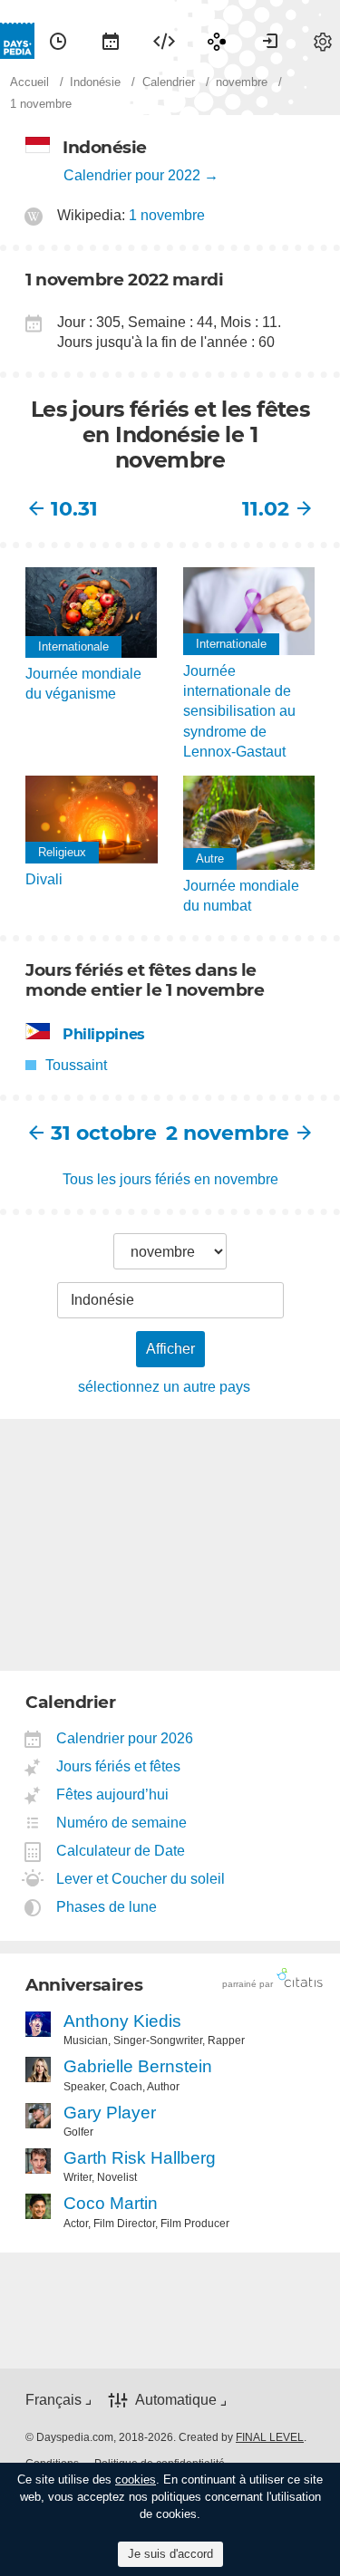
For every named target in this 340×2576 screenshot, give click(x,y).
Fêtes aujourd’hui (113, 1795)
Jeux (217, 41)
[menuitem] (58, 41)
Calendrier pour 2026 (125, 1738)
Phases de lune (107, 1907)
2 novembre (230, 1133)
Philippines (104, 1034)
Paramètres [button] (323, 41)
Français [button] (53, 2400)
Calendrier (111, 41)
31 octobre (104, 1133)
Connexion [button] (270, 41)
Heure (58, 41)
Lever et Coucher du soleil (141, 1879)
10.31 (74, 509)
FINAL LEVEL (270, 2437)
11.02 (266, 509)
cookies (136, 2480)
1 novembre (167, 215)
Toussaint (76, 1065)
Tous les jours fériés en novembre (170, 1179)
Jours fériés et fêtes (119, 1766)
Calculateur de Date (121, 1851)
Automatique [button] (176, 2400)
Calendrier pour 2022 (132, 175)
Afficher (170, 1349)
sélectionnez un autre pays (164, 1387)
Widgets (164, 41)
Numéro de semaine (122, 1823)
